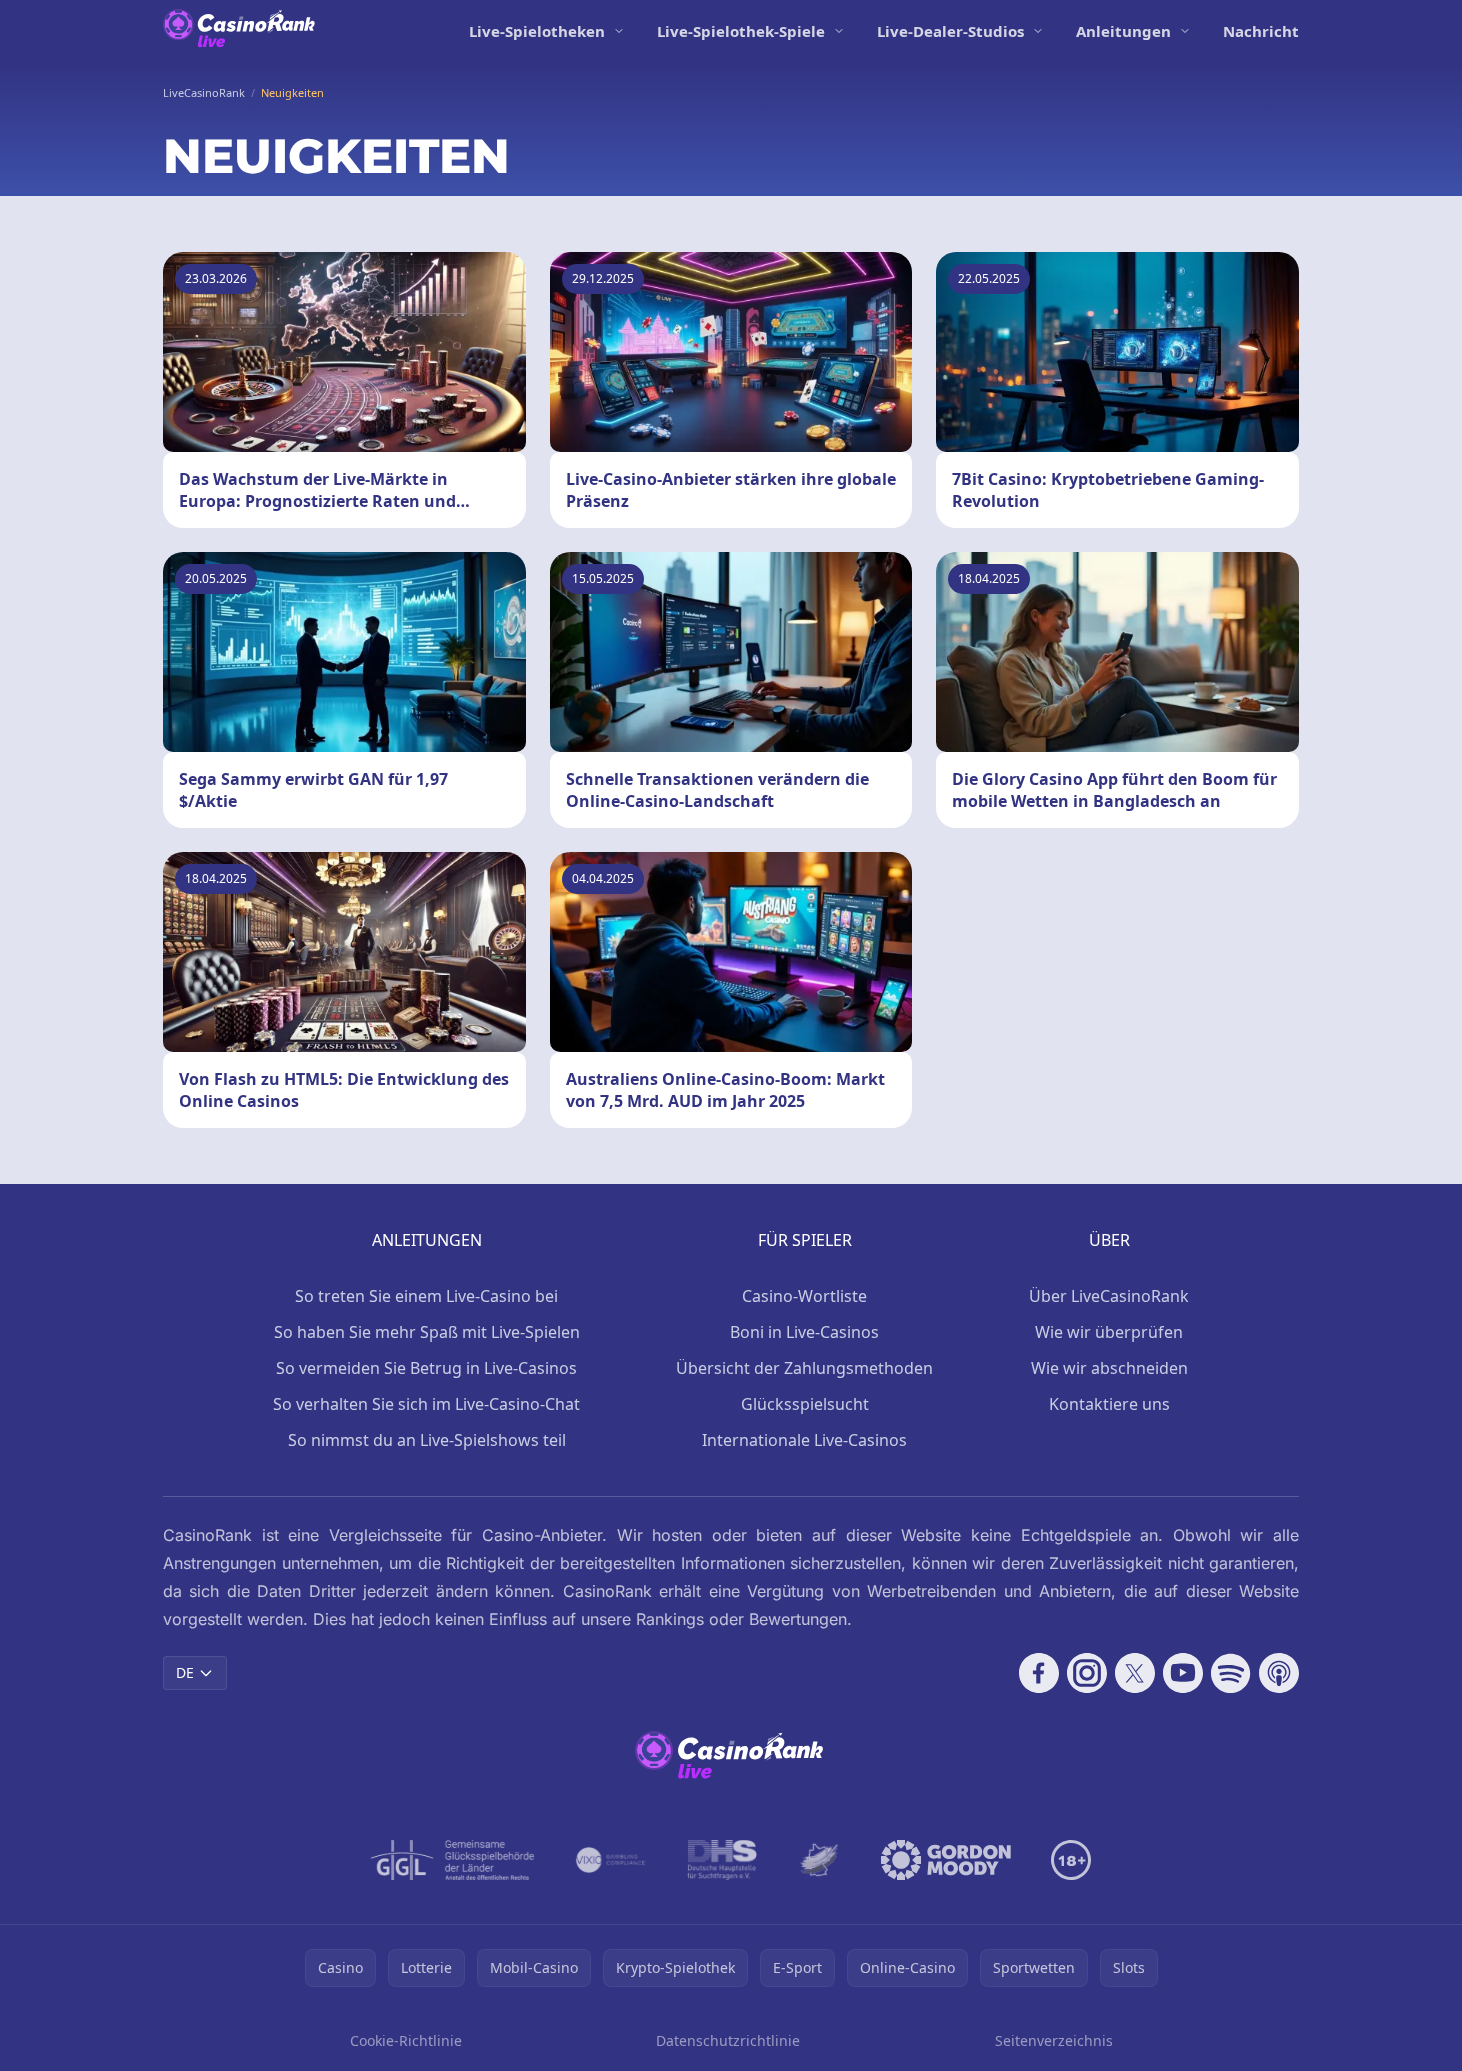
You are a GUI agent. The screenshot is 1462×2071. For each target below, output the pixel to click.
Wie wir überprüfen (1109, 1332)
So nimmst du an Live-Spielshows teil (427, 1440)
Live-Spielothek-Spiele (741, 31)
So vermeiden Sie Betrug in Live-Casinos (426, 1368)
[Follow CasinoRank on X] (1135, 1673)
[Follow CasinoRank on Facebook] (1039, 1673)
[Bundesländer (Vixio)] (611, 1860)
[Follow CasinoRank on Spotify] (1231, 1673)
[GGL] (453, 1860)
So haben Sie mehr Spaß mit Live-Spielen (427, 1332)
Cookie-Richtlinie (406, 2040)
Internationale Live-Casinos (804, 1440)
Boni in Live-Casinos (804, 1332)
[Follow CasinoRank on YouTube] (1183, 1673)
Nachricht (1261, 31)
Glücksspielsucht (805, 1404)
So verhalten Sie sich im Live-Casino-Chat (426, 1404)
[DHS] (722, 1860)
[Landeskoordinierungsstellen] (819, 1860)
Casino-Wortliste (804, 1296)
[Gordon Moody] (946, 1860)
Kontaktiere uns (1109, 1404)
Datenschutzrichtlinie (728, 2040)
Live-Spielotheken (537, 31)
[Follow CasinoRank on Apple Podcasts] (1279, 1673)
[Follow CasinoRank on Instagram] (1087, 1673)
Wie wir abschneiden (1109, 1368)
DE (185, 1672)
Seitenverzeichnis (1054, 2040)
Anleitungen (1123, 31)
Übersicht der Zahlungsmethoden (804, 1368)
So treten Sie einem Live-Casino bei (426, 1296)
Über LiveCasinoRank (1109, 1296)
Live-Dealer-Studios (950, 31)
